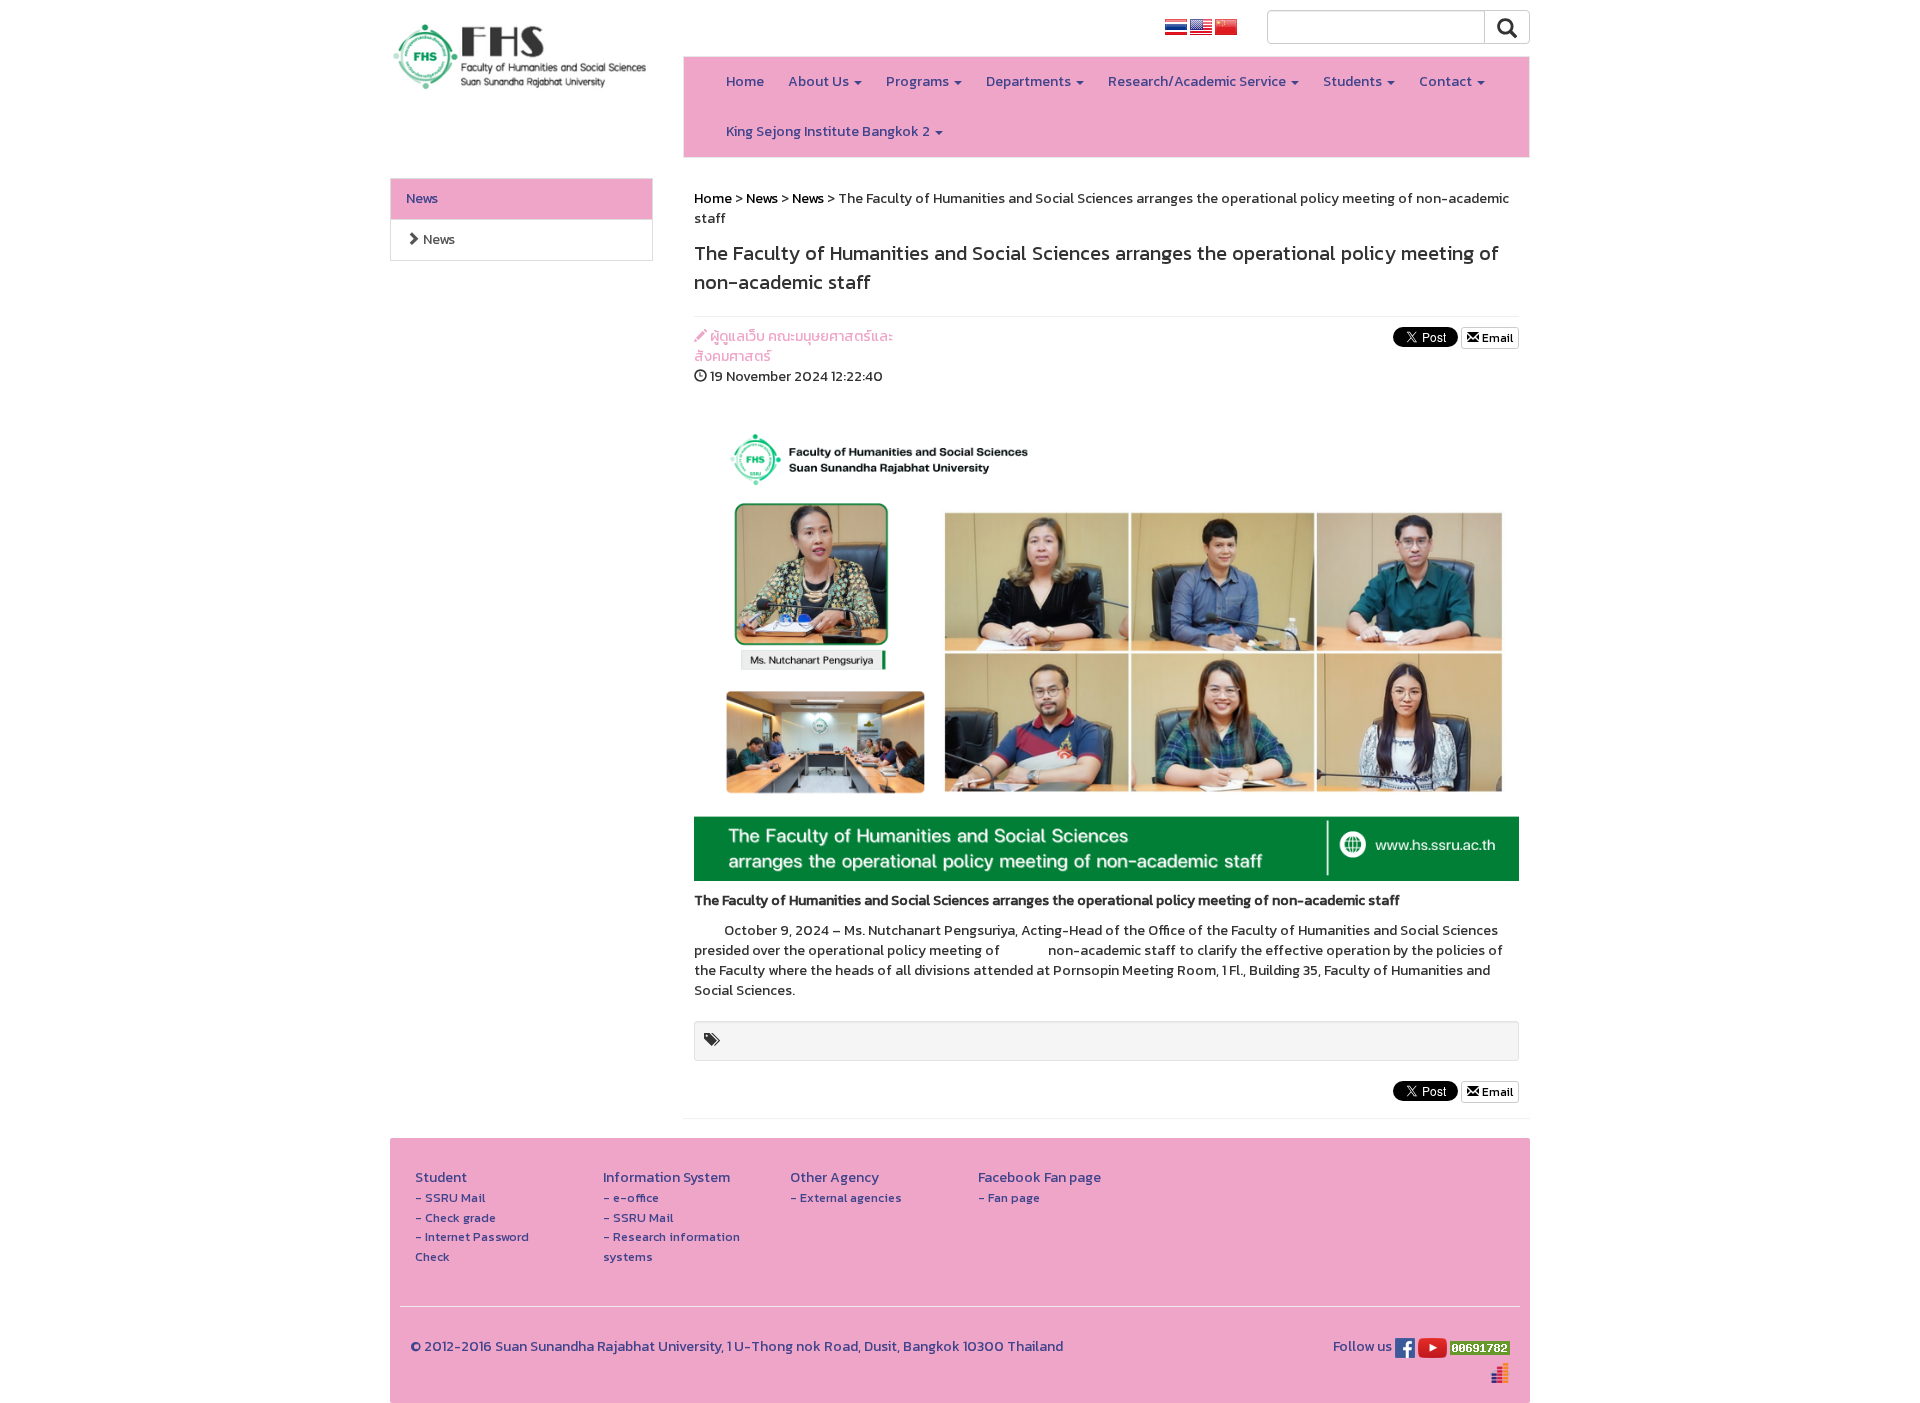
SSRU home (1099, 27)
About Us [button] (820, 81)
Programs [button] (919, 81)
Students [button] (1354, 81)
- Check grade (455, 1217)
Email (1496, 338)
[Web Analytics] (1480, 1346)
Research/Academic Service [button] (1198, 81)
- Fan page (1009, 1197)
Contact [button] (1447, 81)
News (422, 198)
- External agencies (846, 1197)
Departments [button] (1030, 81)
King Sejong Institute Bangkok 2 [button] (829, 131)
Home (745, 81)
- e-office (631, 1197)
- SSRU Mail (450, 1197)
